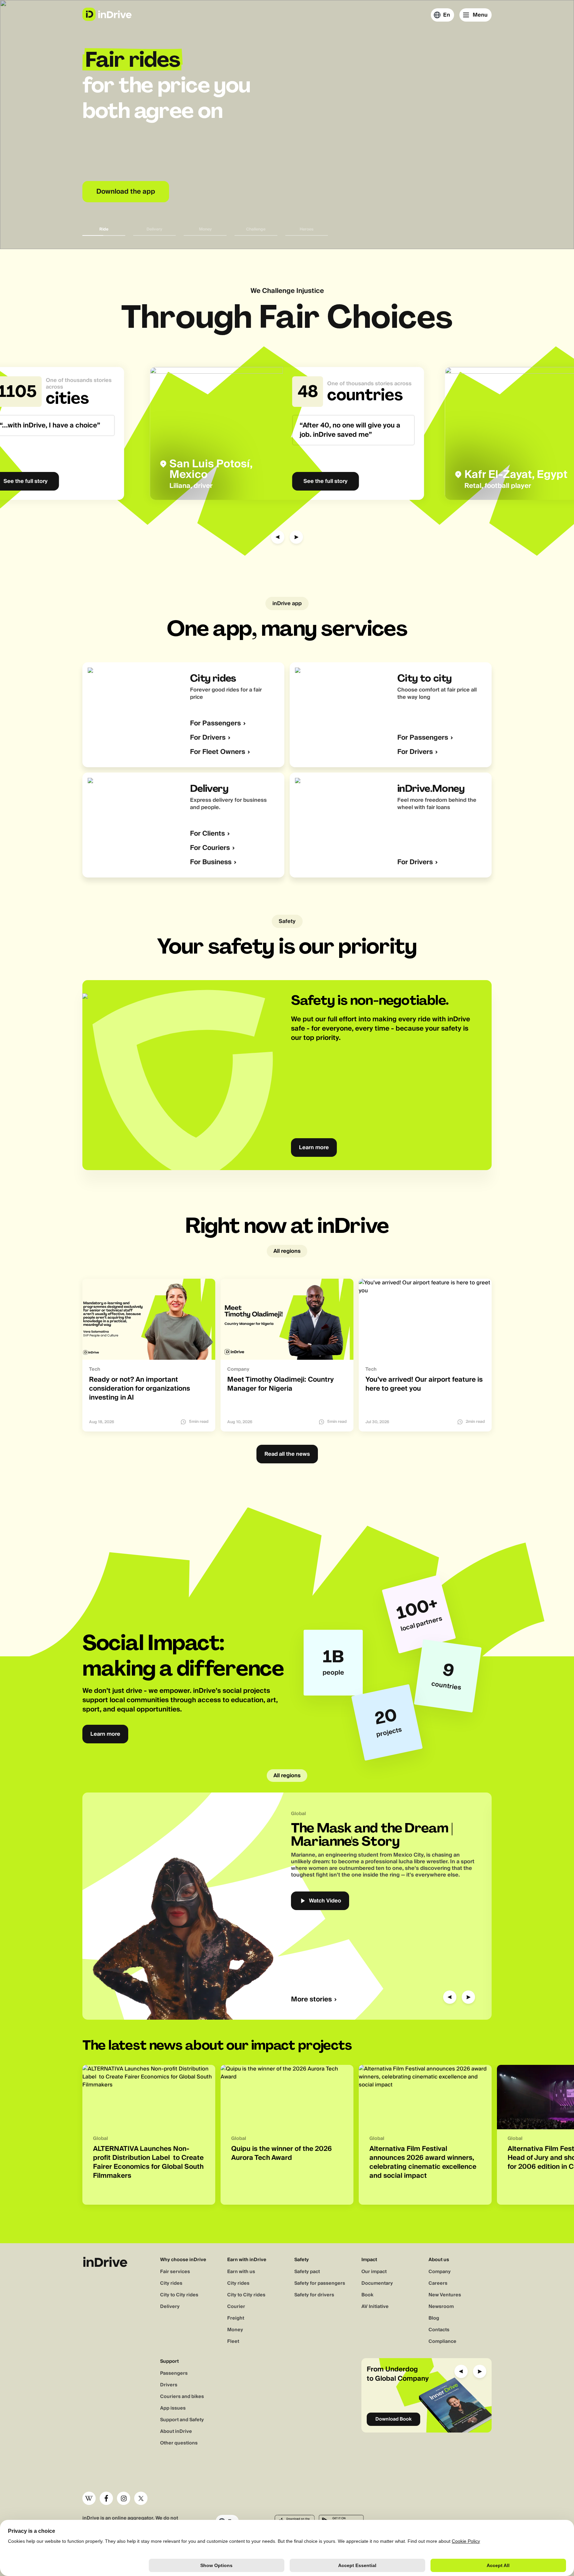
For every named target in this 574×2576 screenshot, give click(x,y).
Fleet (233, 2342)
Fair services (175, 2272)
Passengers (174, 2373)
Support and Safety (182, 2420)
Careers (438, 2283)
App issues (173, 2408)
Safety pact (307, 2272)
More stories (311, 2000)
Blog (434, 2318)
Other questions (179, 2443)
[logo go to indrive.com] (107, 14)
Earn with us (241, 2272)
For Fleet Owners (218, 752)
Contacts (439, 2330)
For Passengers (215, 724)
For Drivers (208, 738)
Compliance (442, 2342)
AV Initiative (375, 2307)
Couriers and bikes (182, 2397)
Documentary (377, 2283)
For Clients (207, 834)
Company (440, 2272)
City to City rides (179, 2295)
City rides (171, 2283)
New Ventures (445, 2295)
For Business (211, 862)
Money (235, 2330)
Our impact (374, 2272)
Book (367, 2295)
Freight (236, 2318)
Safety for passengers (320, 2283)
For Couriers (210, 848)
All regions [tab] (287, 1251)
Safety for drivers (314, 2295)
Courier (236, 2307)
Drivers (169, 2385)
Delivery (170, 2307)
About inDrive (176, 2432)
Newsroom (441, 2307)
